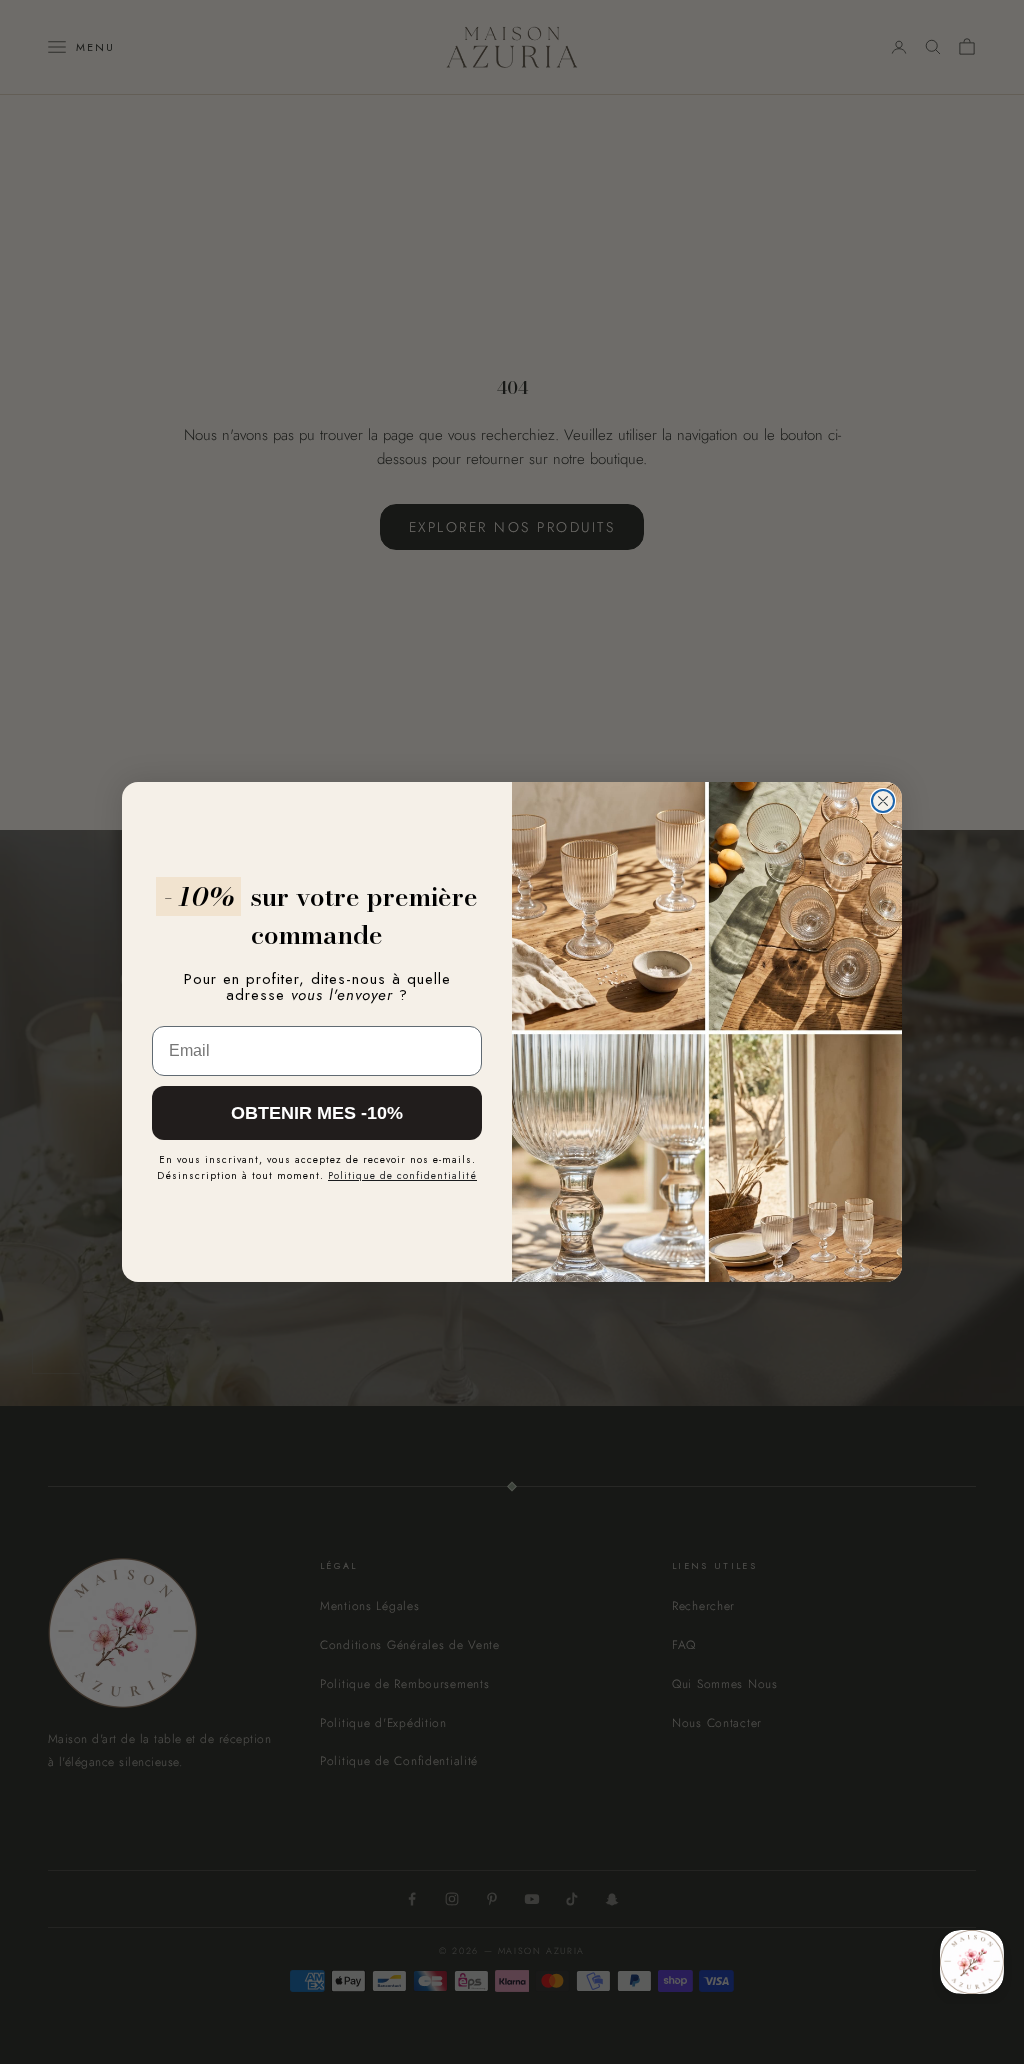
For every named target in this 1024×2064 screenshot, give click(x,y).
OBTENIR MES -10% (317, 1113)
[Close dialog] (883, 801)
